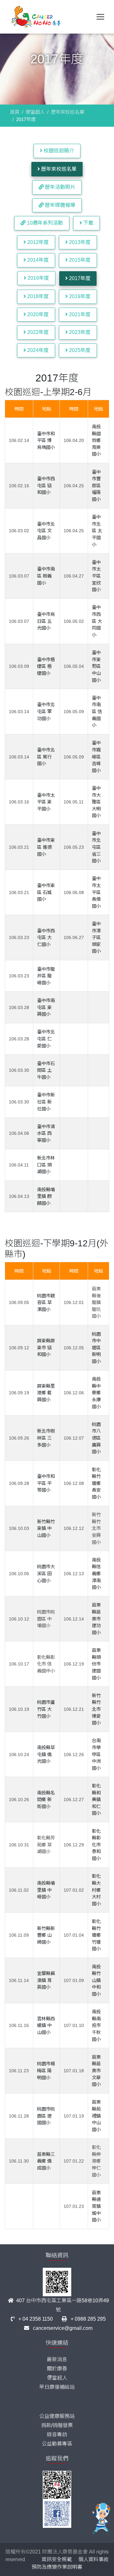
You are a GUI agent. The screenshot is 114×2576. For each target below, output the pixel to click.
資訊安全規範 (57, 2559)
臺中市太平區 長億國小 (96, 892)
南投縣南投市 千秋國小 (96, 2025)
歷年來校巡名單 (68, 112)
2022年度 (37, 332)
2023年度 (79, 332)
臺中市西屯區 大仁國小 (46, 938)
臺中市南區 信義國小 (97, 712)
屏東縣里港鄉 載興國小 (46, 1393)
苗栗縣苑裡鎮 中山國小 (96, 2116)
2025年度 (79, 350)
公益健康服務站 (57, 2416)
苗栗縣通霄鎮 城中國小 (96, 2206)
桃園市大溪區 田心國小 (46, 1573)
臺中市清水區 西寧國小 (46, 1133)
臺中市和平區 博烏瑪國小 (46, 441)
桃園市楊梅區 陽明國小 (46, 2071)
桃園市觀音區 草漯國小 (46, 1303)
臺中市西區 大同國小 (97, 621)
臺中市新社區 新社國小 (46, 1102)
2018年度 (37, 296)
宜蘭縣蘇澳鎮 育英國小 (46, 1980)
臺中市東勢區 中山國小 (96, 666)
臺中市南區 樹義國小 (46, 576)
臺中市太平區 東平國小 (46, 802)
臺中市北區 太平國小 (97, 531)
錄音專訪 (57, 2435)
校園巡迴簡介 (58, 151)
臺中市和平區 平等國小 (46, 1483)
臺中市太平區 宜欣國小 (96, 576)
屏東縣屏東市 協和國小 (46, 1348)
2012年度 (37, 242)
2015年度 (79, 260)
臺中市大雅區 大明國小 (96, 802)
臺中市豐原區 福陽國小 (96, 486)
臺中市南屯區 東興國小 (46, 1007)
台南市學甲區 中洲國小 (96, 1754)
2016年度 (38, 278)
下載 (88, 223)
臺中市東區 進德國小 (46, 847)
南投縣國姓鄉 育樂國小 (96, 440)
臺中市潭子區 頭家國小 (96, 937)
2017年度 (79, 278)
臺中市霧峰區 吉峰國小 (96, 757)
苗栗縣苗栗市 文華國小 (96, 2071)
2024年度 (37, 350)
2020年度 (37, 314)
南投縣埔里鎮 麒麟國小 (46, 1196)
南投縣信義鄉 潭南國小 (96, 1574)
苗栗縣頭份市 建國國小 (96, 1664)
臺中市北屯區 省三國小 (96, 847)
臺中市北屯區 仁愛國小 (46, 1039)
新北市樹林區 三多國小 (46, 1438)
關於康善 (57, 2369)
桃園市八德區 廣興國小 (96, 1438)
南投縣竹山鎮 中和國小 (96, 1980)
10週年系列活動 (44, 223)
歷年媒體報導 (60, 205)
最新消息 (57, 2359)
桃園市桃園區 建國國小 (46, 2116)
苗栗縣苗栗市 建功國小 (96, 1619)
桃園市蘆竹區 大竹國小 (46, 1709)
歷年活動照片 (60, 187)
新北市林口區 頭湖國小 (46, 1165)
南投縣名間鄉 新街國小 (46, 1800)
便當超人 (35, 112)
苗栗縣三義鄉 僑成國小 (46, 2161)
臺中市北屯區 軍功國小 (46, 711)
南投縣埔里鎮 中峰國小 (46, 1890)
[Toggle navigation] (100, 17)
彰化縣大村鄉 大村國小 (96, 1890)
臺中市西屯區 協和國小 (46, 486)
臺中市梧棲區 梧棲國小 (46, 666)
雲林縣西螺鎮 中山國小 (46, 2026)
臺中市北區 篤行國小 (46, 757)
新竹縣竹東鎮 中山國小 (46, 1528)
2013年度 (79, 242)
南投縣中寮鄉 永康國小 (96, 1393)
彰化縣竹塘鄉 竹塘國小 (96, 1935)
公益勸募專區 (57, 2444)
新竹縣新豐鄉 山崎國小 (46, 1935)
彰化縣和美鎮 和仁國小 (96, 1799)
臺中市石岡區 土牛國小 (46, 1070)
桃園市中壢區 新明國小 (96, 1348)
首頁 (15, 112)
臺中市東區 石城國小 (46, 892)
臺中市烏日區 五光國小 (46, 621)
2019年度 (79, 296)
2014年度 (37, 260)
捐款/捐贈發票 (57, 2425)
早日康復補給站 (57, 2387)
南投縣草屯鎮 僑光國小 (46, 1754)
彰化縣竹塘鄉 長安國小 (96, 1483)
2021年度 (79, 314)
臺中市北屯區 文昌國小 (46, 531)
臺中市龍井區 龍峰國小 (46, 976)
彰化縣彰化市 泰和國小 (96, 1845)
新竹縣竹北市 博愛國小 (96, 1709)
